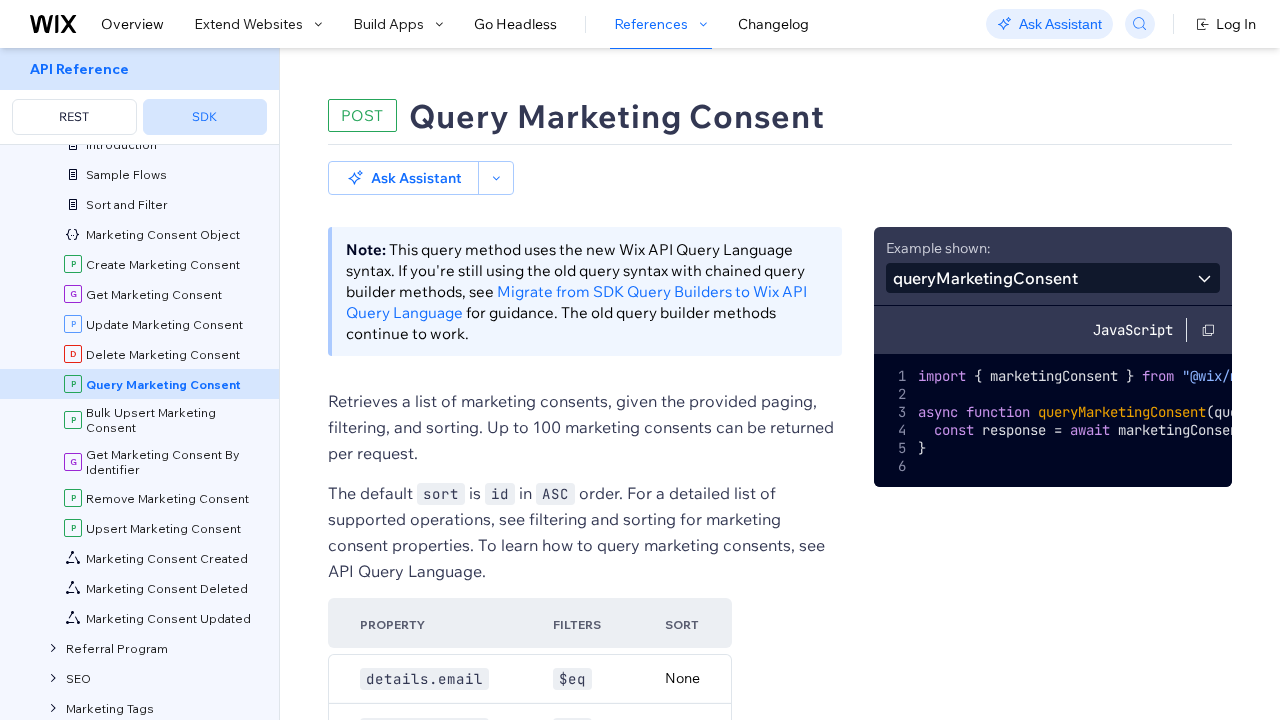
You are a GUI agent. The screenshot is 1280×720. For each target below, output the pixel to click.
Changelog (773, 24)
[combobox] (1053, 278)
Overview (132, 24)
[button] (403, 178)
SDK (204, 116)
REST (74, 116)
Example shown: (938, 248)
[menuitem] (139, 96)
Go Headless (515, 24)
